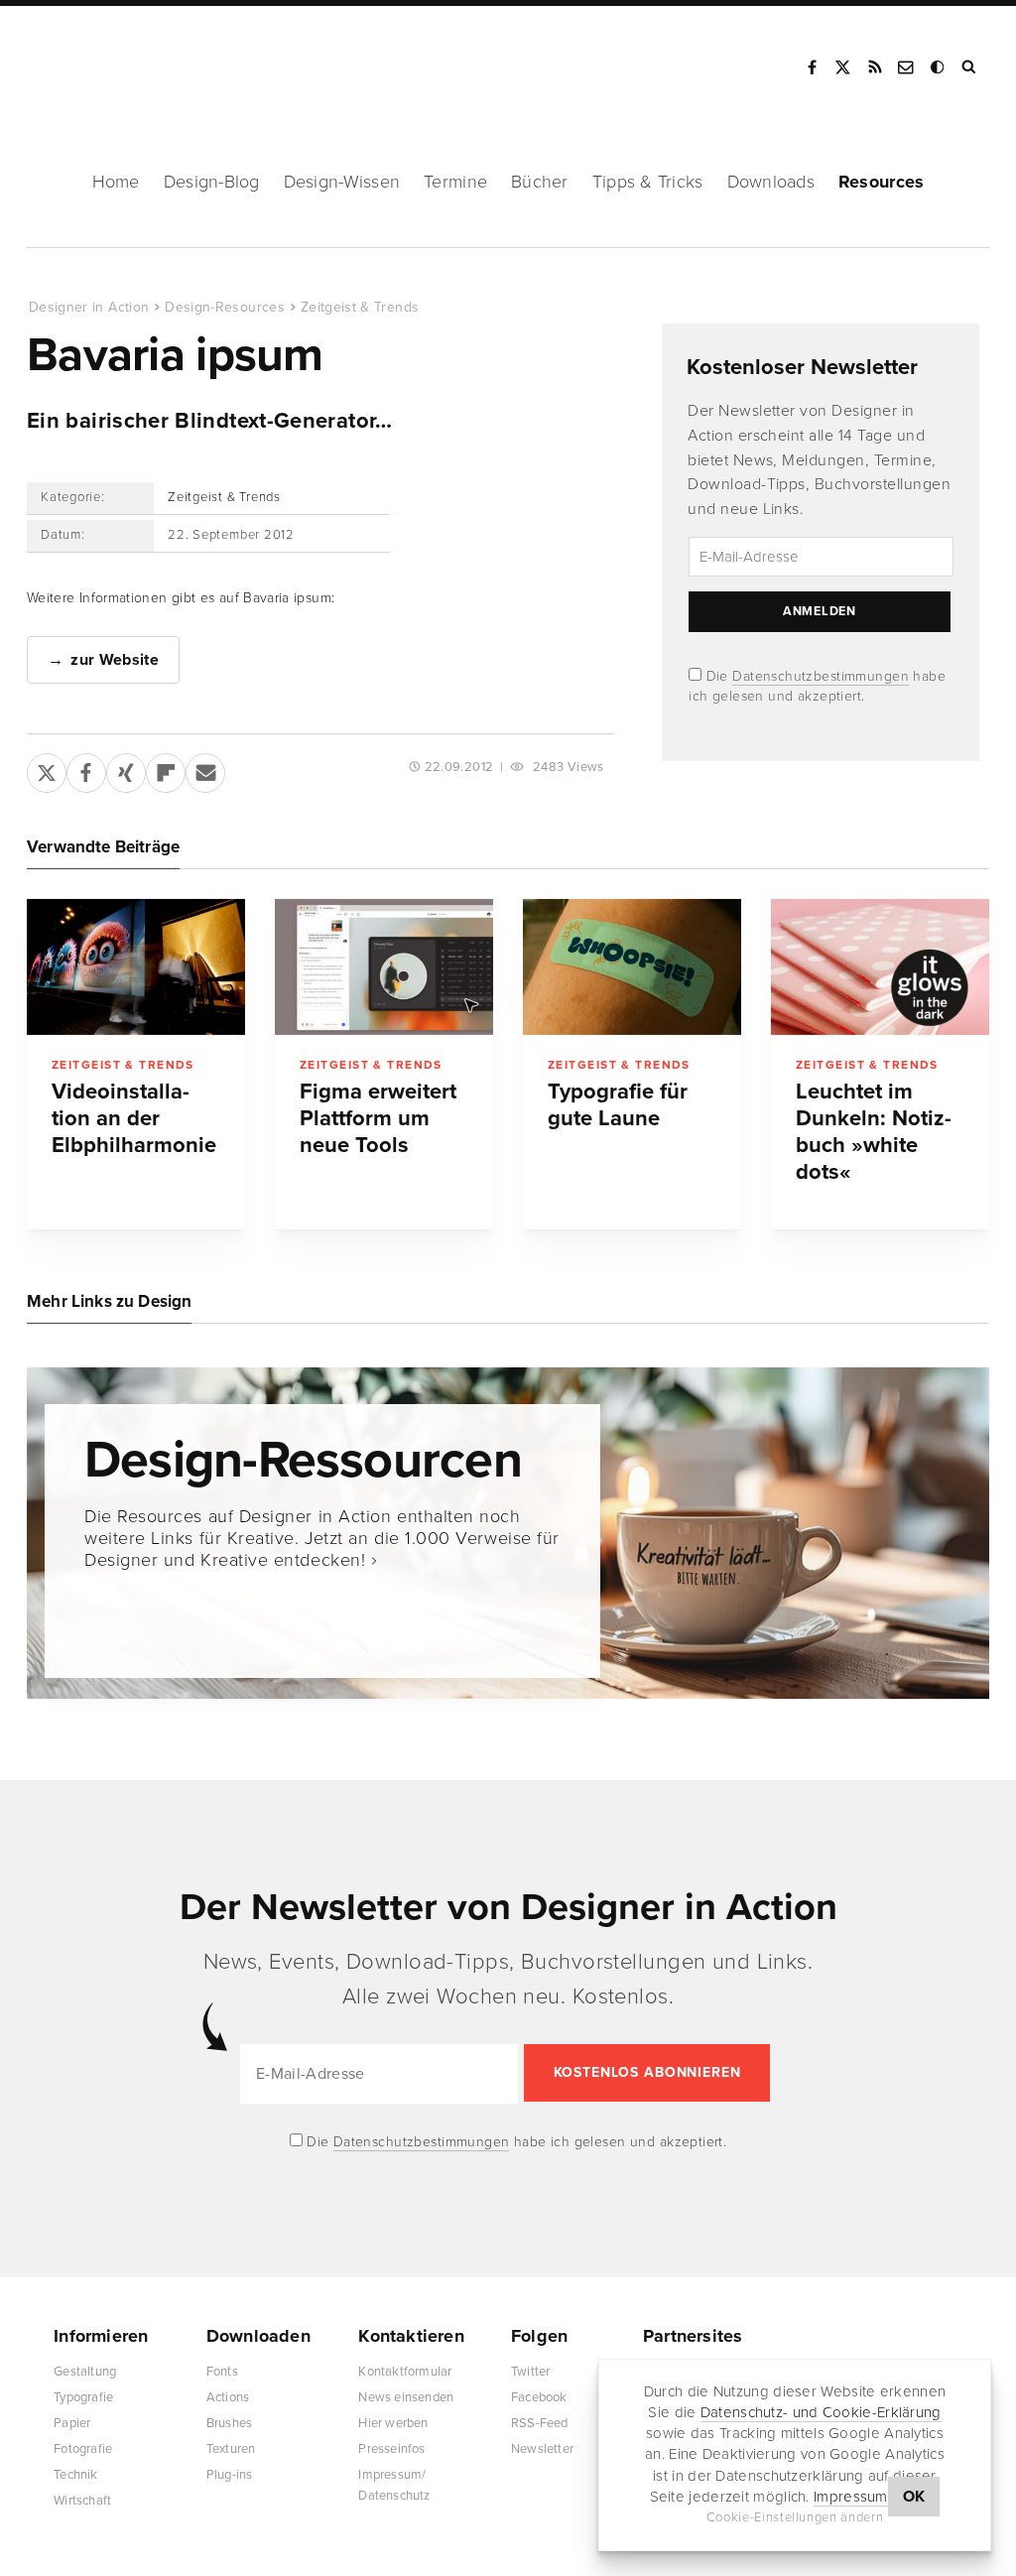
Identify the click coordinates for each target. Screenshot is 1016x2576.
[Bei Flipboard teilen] (166, 769)
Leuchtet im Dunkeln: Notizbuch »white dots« (874, 1132)
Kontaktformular (405, 2372)
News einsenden (406, 2397)
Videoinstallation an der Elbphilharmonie (134, 1118)
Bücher (540, 182)
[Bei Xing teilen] (126, 769)
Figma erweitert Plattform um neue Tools (378, 1118)
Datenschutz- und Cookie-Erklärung (821, 2412)
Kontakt (907, 67)
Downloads (771, 182)
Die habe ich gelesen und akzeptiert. (515, 2142)
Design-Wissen (342, 182)
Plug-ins (230, 2475)
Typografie (83, 2397)
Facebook (812, 67)
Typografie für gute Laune (618, 1105)
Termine (455, 182)
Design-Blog (212, 182)
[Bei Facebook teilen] (86, 769)
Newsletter (542, 2449)
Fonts (222, 2372)
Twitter (530, 2372)
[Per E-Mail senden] (205, 769)
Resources (881, 182)
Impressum (851, 2497)
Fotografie (83, 2449)
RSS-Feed (540, 2423)
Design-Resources (225, 307)
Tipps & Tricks (648, 182)
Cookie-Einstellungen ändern (795, 2517)
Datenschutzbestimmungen (821, 676)
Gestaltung (85, 2372)
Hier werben (393, 2423)
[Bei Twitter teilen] (47, 769)
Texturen (231, 2449)
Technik (75, 2475)
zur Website (115, 660)
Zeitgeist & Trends (360, 307)
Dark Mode (939, 67)
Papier (72, 2423)
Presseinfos (391, 2449)
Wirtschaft (82, 2501)
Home (116, 182)
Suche (970, 67)
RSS (875, 67)
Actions (228, 2397)
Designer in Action (133, 61)
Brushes (229, 2423)
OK (914, 2497)
